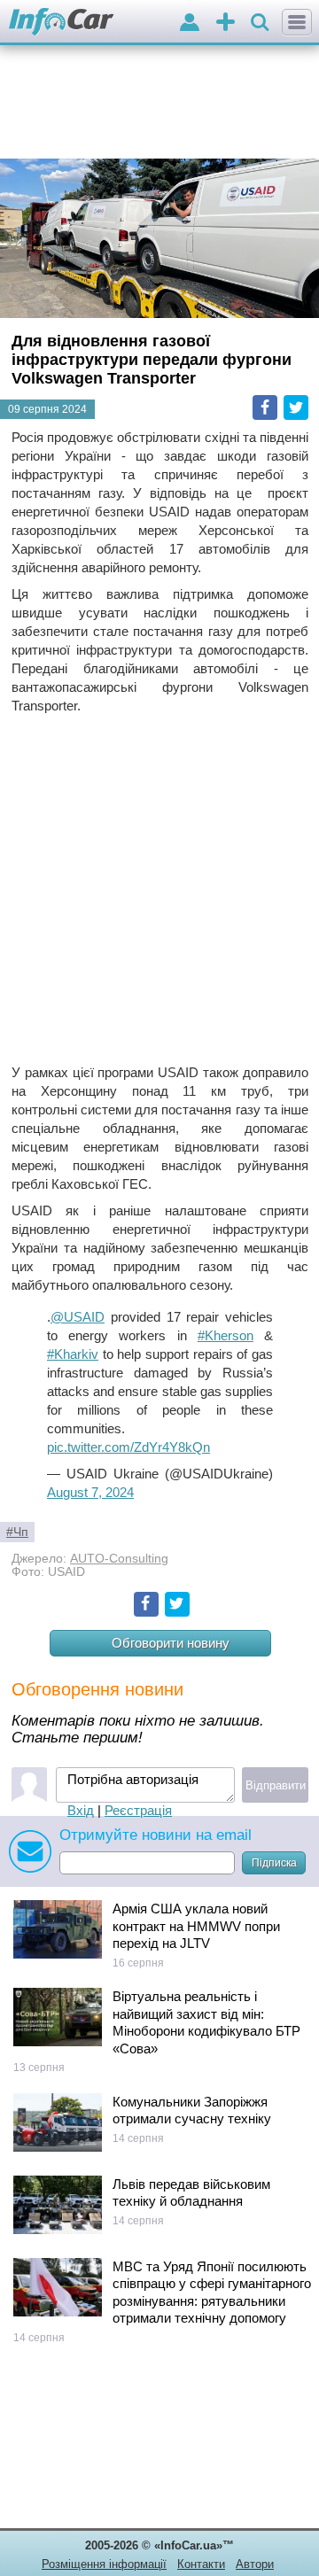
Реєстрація (138, 1810)
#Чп (17, 1532)
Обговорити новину (171, 1643)
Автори (255, 2564)
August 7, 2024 (90, 1492)
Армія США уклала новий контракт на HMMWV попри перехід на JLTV (196, 1926)
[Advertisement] (159, 889)
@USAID (78, 1317)
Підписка (274, 1863)
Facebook (265, 407)
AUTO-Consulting (119, 1559)
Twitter (296, 407)
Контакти (201, 2564)
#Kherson (226, 1335)
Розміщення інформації (104, 2564)
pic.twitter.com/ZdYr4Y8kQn (128, 1447)
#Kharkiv (73, 1354)
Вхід (81, 1810)
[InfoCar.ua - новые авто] (62, 23)
